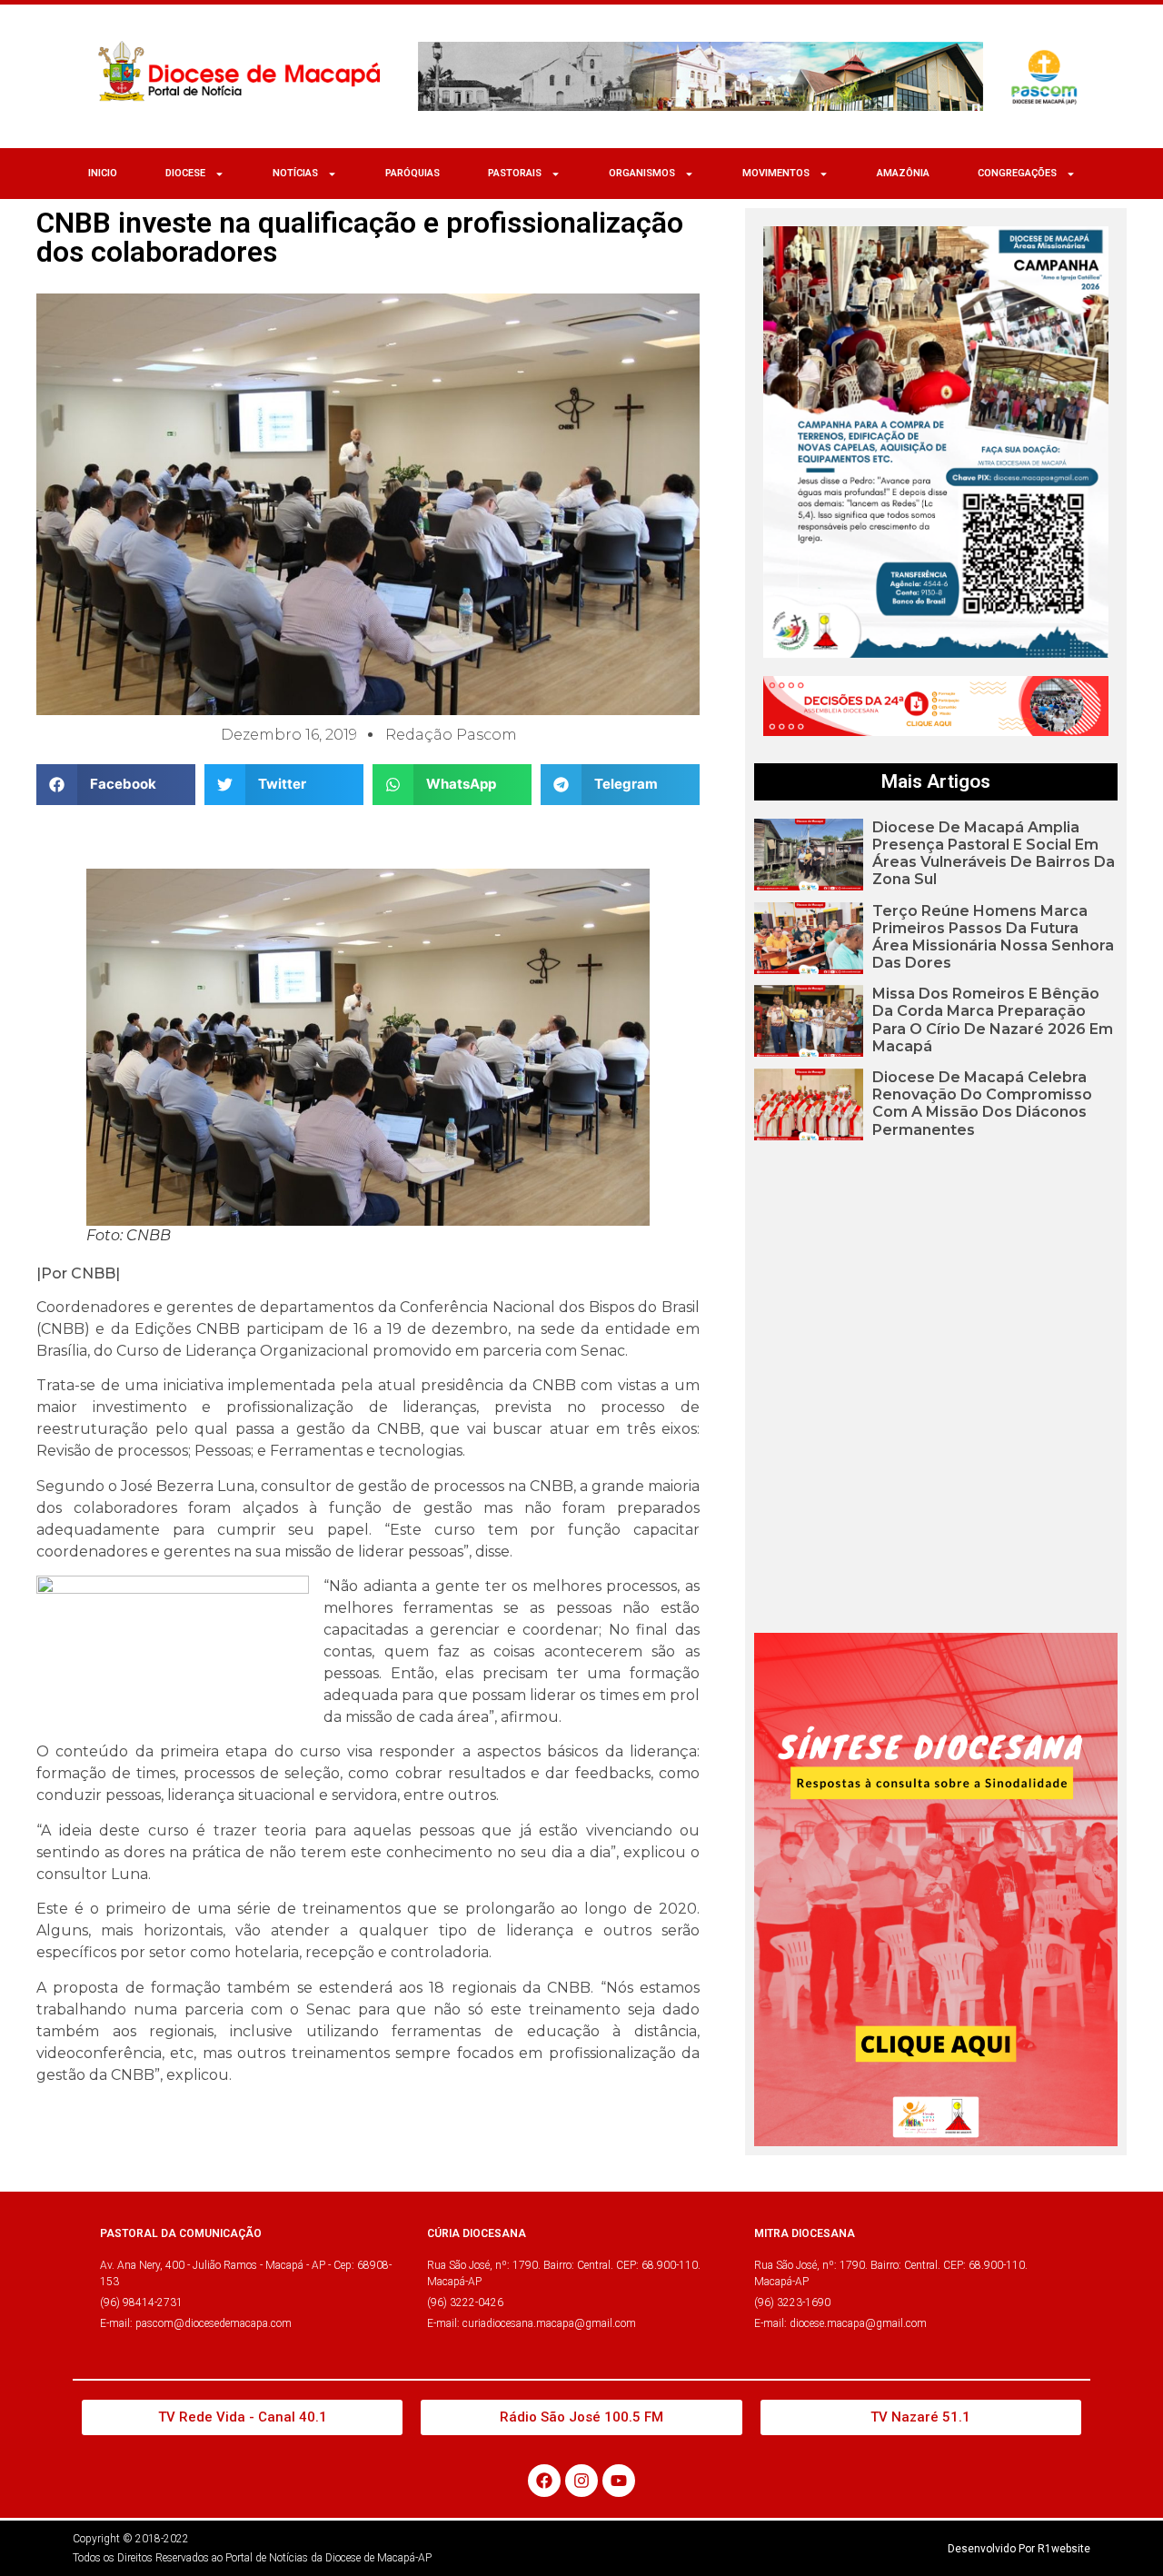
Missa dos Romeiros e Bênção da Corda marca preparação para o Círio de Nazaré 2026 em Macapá (993, 1020)
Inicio (103, 173)
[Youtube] (619, 2481)
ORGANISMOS (642, 173)
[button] (116, 785)
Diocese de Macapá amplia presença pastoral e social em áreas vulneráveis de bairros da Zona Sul (994, 854)
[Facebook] (544, 2481)
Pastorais (515, 173)
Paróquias (413, 173)
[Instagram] (581, 2481)
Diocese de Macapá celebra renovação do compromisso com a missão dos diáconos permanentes (982, 1104)
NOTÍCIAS (295, 173)
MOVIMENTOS (776, 173)
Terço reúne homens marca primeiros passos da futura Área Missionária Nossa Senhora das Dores (993, 937)
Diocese (185, 173)
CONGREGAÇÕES (1017, 173)
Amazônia (903, 173)
